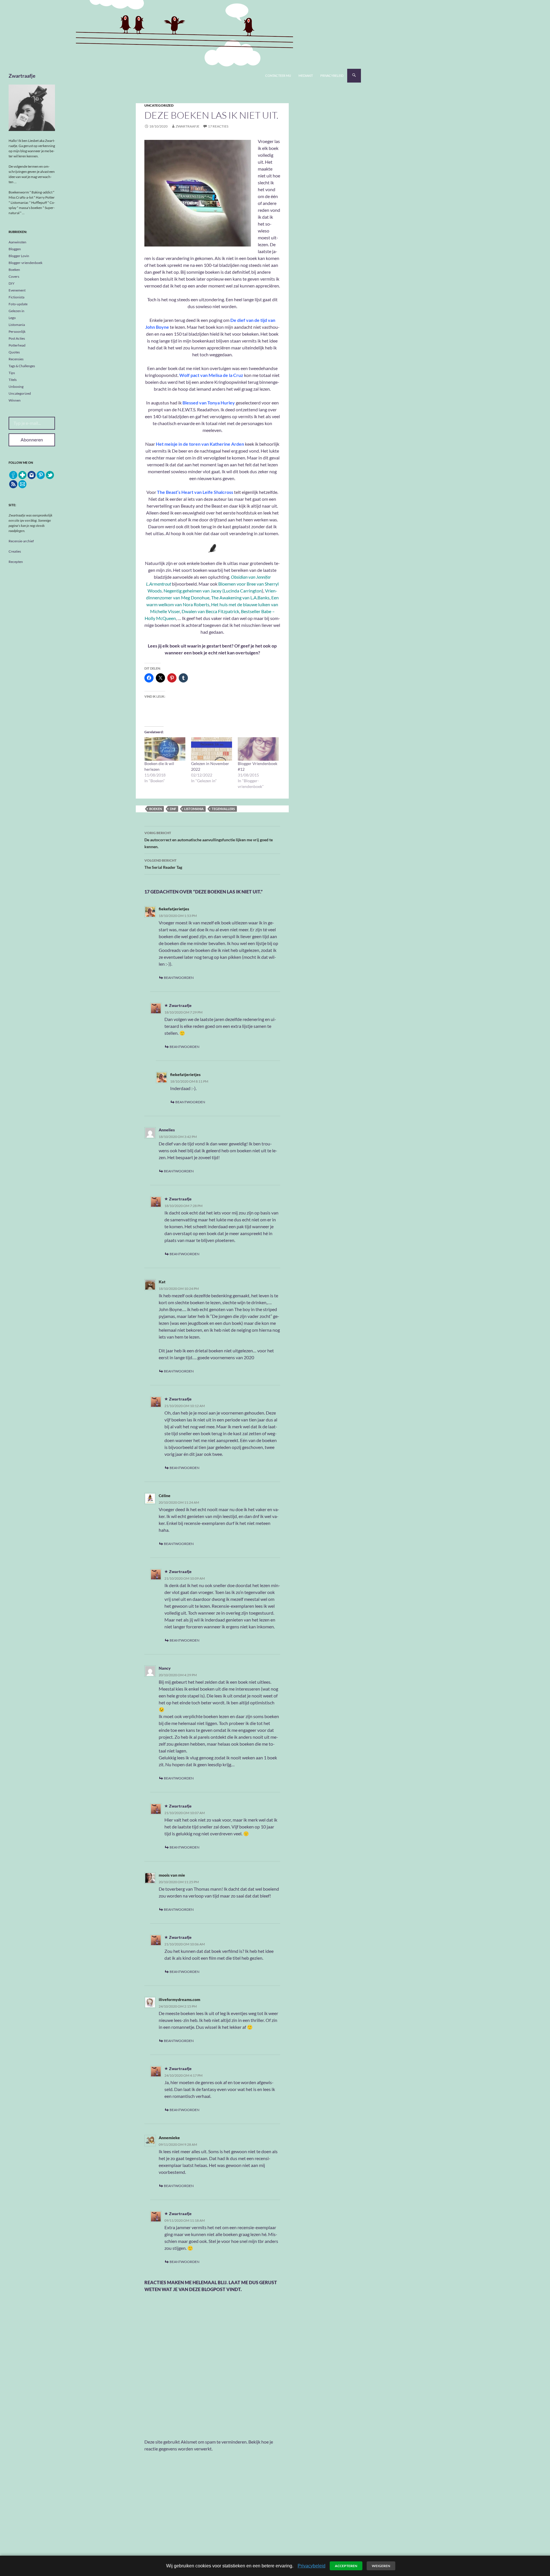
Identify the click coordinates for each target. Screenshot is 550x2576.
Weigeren (381, 2566)
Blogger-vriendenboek (25, 263)
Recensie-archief (21, 541)
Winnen (15, 400)
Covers (14, 276)
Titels (13, 380)
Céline (165, 1496)
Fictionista (16, 297)
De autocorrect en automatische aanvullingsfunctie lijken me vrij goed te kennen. (209, 840)
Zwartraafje (22, 76)
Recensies (16, 359)
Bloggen (15, 249)
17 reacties (218, 126)
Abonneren (32, 440)
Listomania (17, 325)
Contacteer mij (278, 76)
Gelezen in (16, 311)
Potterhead (17, 345)
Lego (12, 318)
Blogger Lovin (19, 256)
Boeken (14, 270)
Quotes (14, 352)
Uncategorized (159, 105)
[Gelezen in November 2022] (212, 749)
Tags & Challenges (22, 366)
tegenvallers (223, 809)
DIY (12, 283)
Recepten (16, 562)
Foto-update (18, 304)
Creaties (15, 551)
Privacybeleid (332, 76)
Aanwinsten (17, 242)
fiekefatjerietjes (174, 909)
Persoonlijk (17, 331)
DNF (173, 809)
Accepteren (346, 2566)
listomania (194, 809)
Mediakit (306, 76)
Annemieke (169, 2138)
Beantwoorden (179, 978)
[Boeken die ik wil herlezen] (165, 749)
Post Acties (17, 338)
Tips (12, 373)
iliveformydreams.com (179, 1999)
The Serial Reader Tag (163, 864)
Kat (162, 1282)
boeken (156, 809)
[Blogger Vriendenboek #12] (258, 749)
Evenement (17, 290)
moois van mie (172, 1875)
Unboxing (16, 387)
